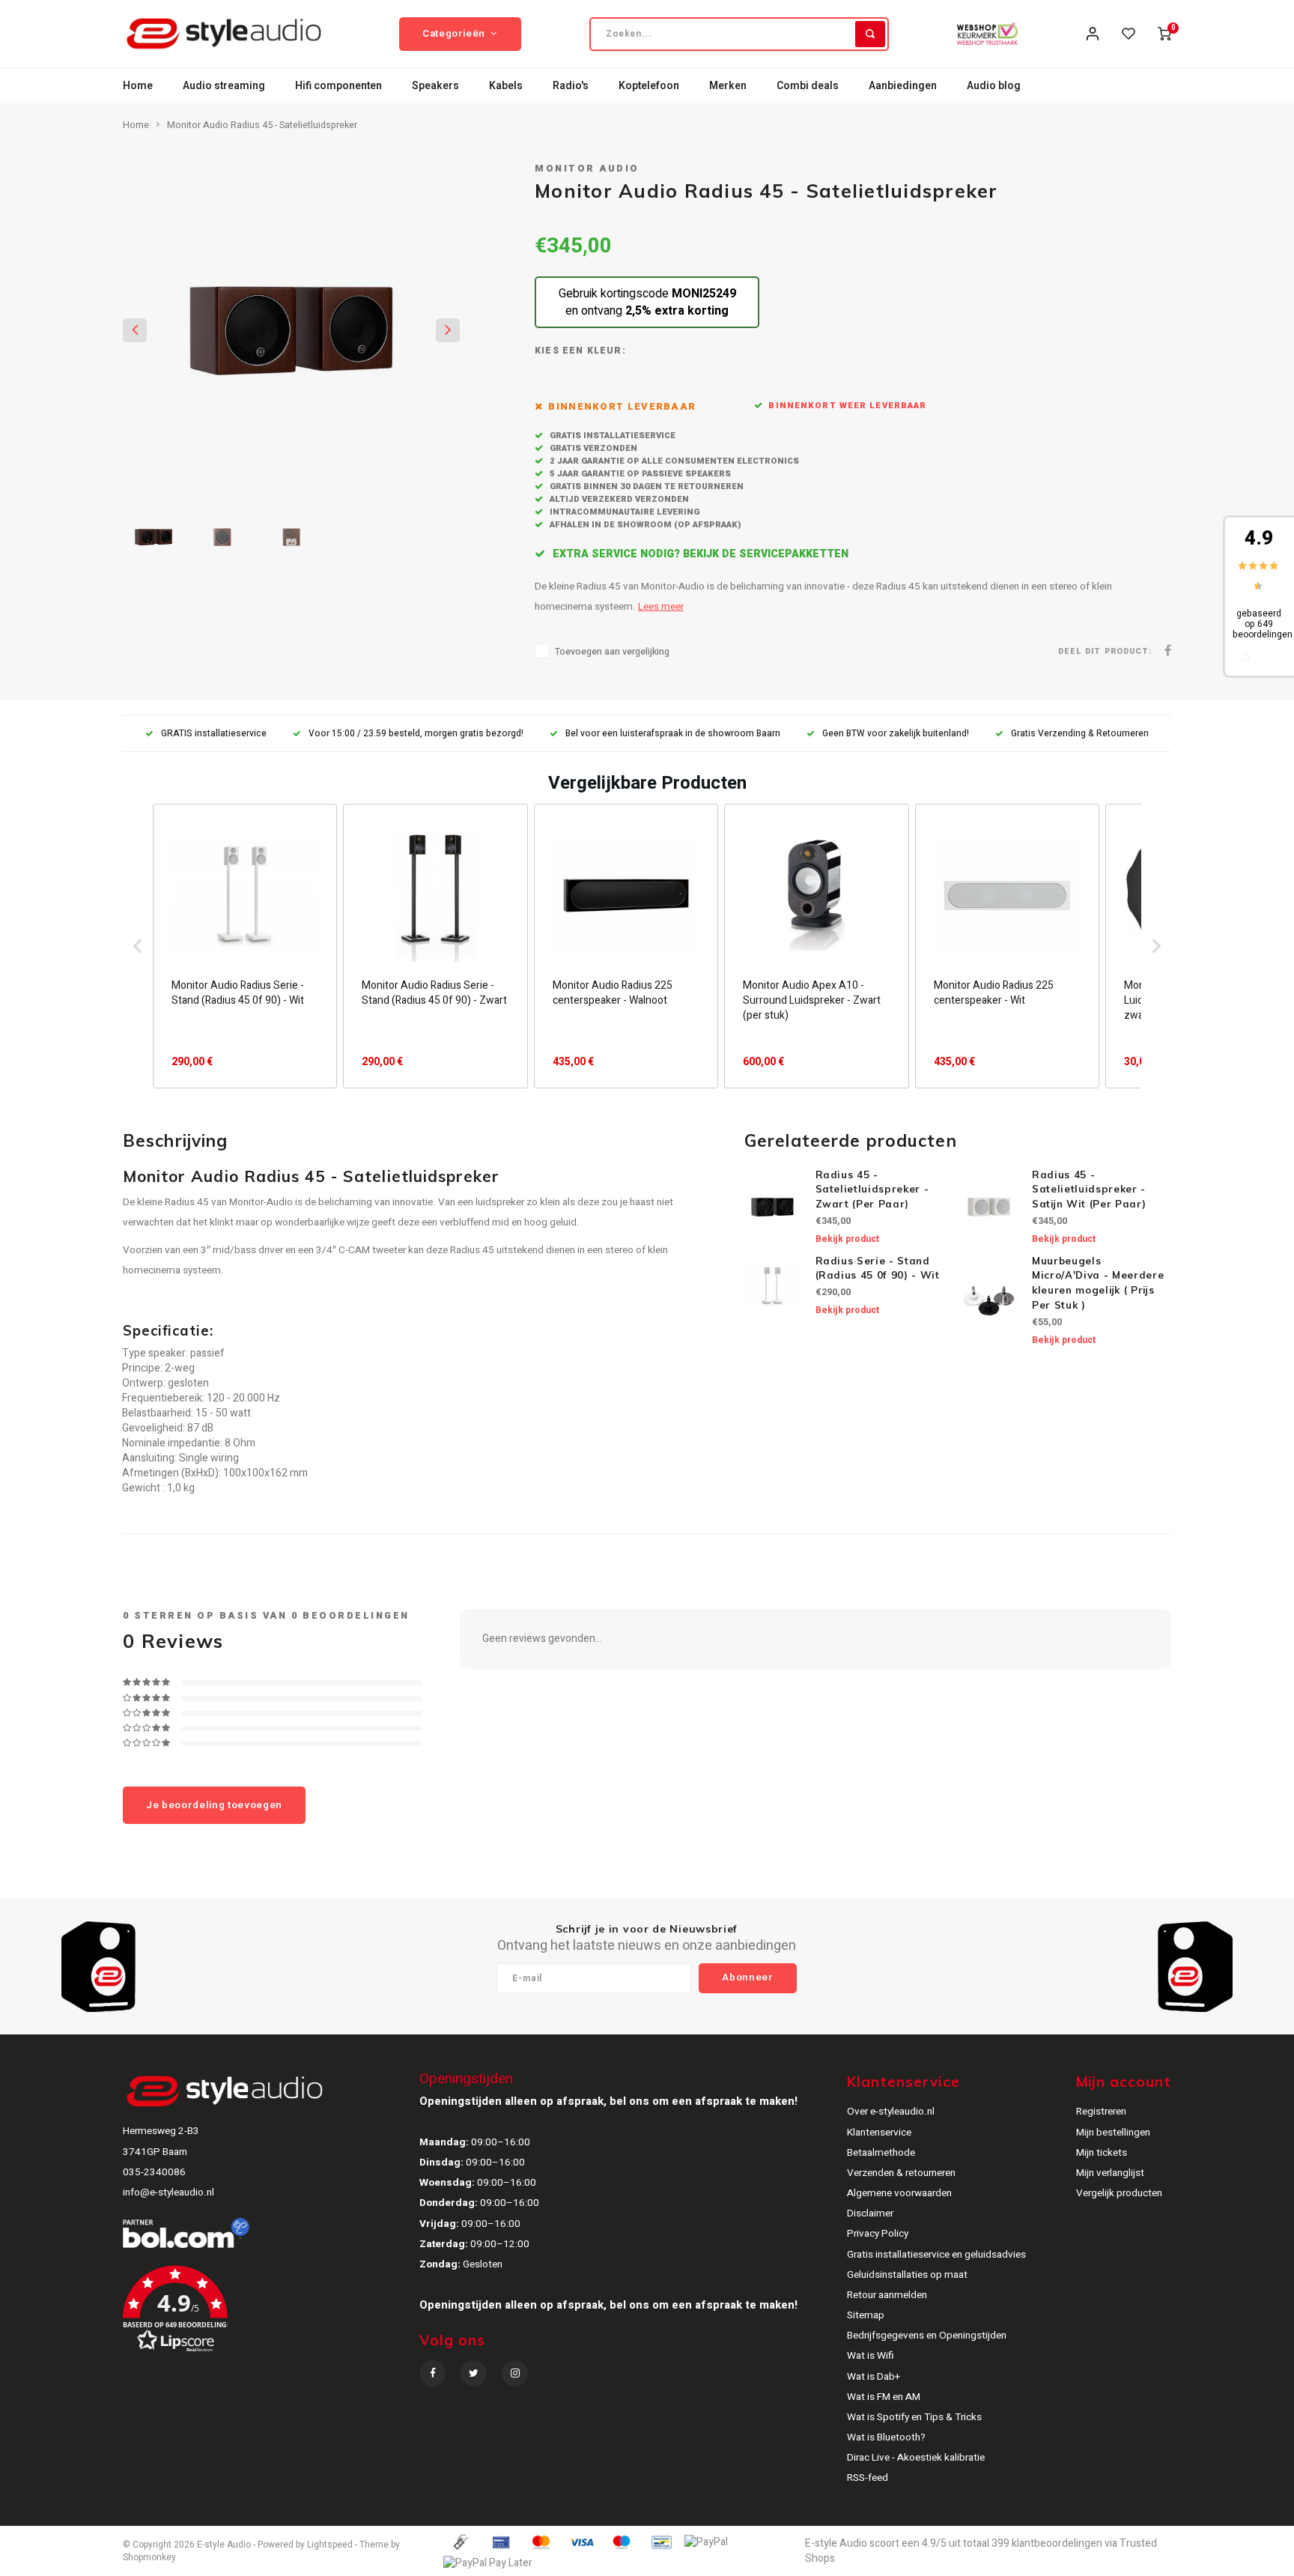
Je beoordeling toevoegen (214, 1805)
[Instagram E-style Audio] (515, 2373)
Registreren (1101, 2112)
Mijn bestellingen (1113, 2133)
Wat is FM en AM (884, 2397)
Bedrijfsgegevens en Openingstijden (927, 2336)
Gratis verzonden (592, 448)
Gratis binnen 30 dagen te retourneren (646, 487)
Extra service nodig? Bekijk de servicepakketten (699, 554)
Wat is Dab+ (874, 2377)
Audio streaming (224, 86)
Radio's (571, 86)
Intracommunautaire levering (623, 512)
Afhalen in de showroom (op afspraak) (644, 525)
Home (138, 86)
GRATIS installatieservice (214, 734)
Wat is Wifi (871, 2356)
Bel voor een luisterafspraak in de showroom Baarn (673, 734)
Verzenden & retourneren (901, 2173)
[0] (1164, 34)
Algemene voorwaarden (899, 2193)
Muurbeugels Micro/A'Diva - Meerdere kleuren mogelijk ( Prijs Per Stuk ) (1098, 1283)
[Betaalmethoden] (460, 2542)
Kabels (506, 86)
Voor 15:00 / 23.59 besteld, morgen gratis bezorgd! (416, 734)
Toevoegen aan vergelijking (612, 652)
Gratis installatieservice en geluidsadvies (936, 2255)
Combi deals (808, 86)
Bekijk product (847, 1239)
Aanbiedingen (903, 86)
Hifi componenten (338, 86)
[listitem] (245, 946)
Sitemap (866, 2315)
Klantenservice (879, 2133)
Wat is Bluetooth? (886, 2437)
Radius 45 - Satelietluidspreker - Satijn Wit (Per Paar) (1089, 1189)
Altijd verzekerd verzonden (618, 499)
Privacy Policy (878, 2234)
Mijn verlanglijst (1110, 2173)
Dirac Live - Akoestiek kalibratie (916, 2458)
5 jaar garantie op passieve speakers (639, 474)
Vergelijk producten (1119, 2193)
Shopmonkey (149, 2558)
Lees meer (661, 607)
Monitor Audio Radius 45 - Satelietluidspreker (262, 125)
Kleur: (607, 351)
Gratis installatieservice (611, 436)
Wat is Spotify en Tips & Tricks (914, 2417)
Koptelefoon (649, 86)
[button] (138, 946)
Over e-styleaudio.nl (891, 2112)
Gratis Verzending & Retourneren (1080, 734)
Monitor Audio (587, 169)
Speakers (435, 86)
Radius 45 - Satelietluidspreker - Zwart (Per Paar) (872, 1189)
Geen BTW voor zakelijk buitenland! (896, 734)
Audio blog (994, 86)
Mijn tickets (1102, 2153)
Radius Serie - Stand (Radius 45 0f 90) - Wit (878, 1268)
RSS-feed (868, 2478)
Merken (728, 86)
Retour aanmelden (887, 2295)
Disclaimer (870, 2213)
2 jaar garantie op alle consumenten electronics (673, 461)
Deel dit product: (1105, 651)
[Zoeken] (870, 34)
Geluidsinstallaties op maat (907, 2275)
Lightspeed (330, 2545)
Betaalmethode (881, 2153)
